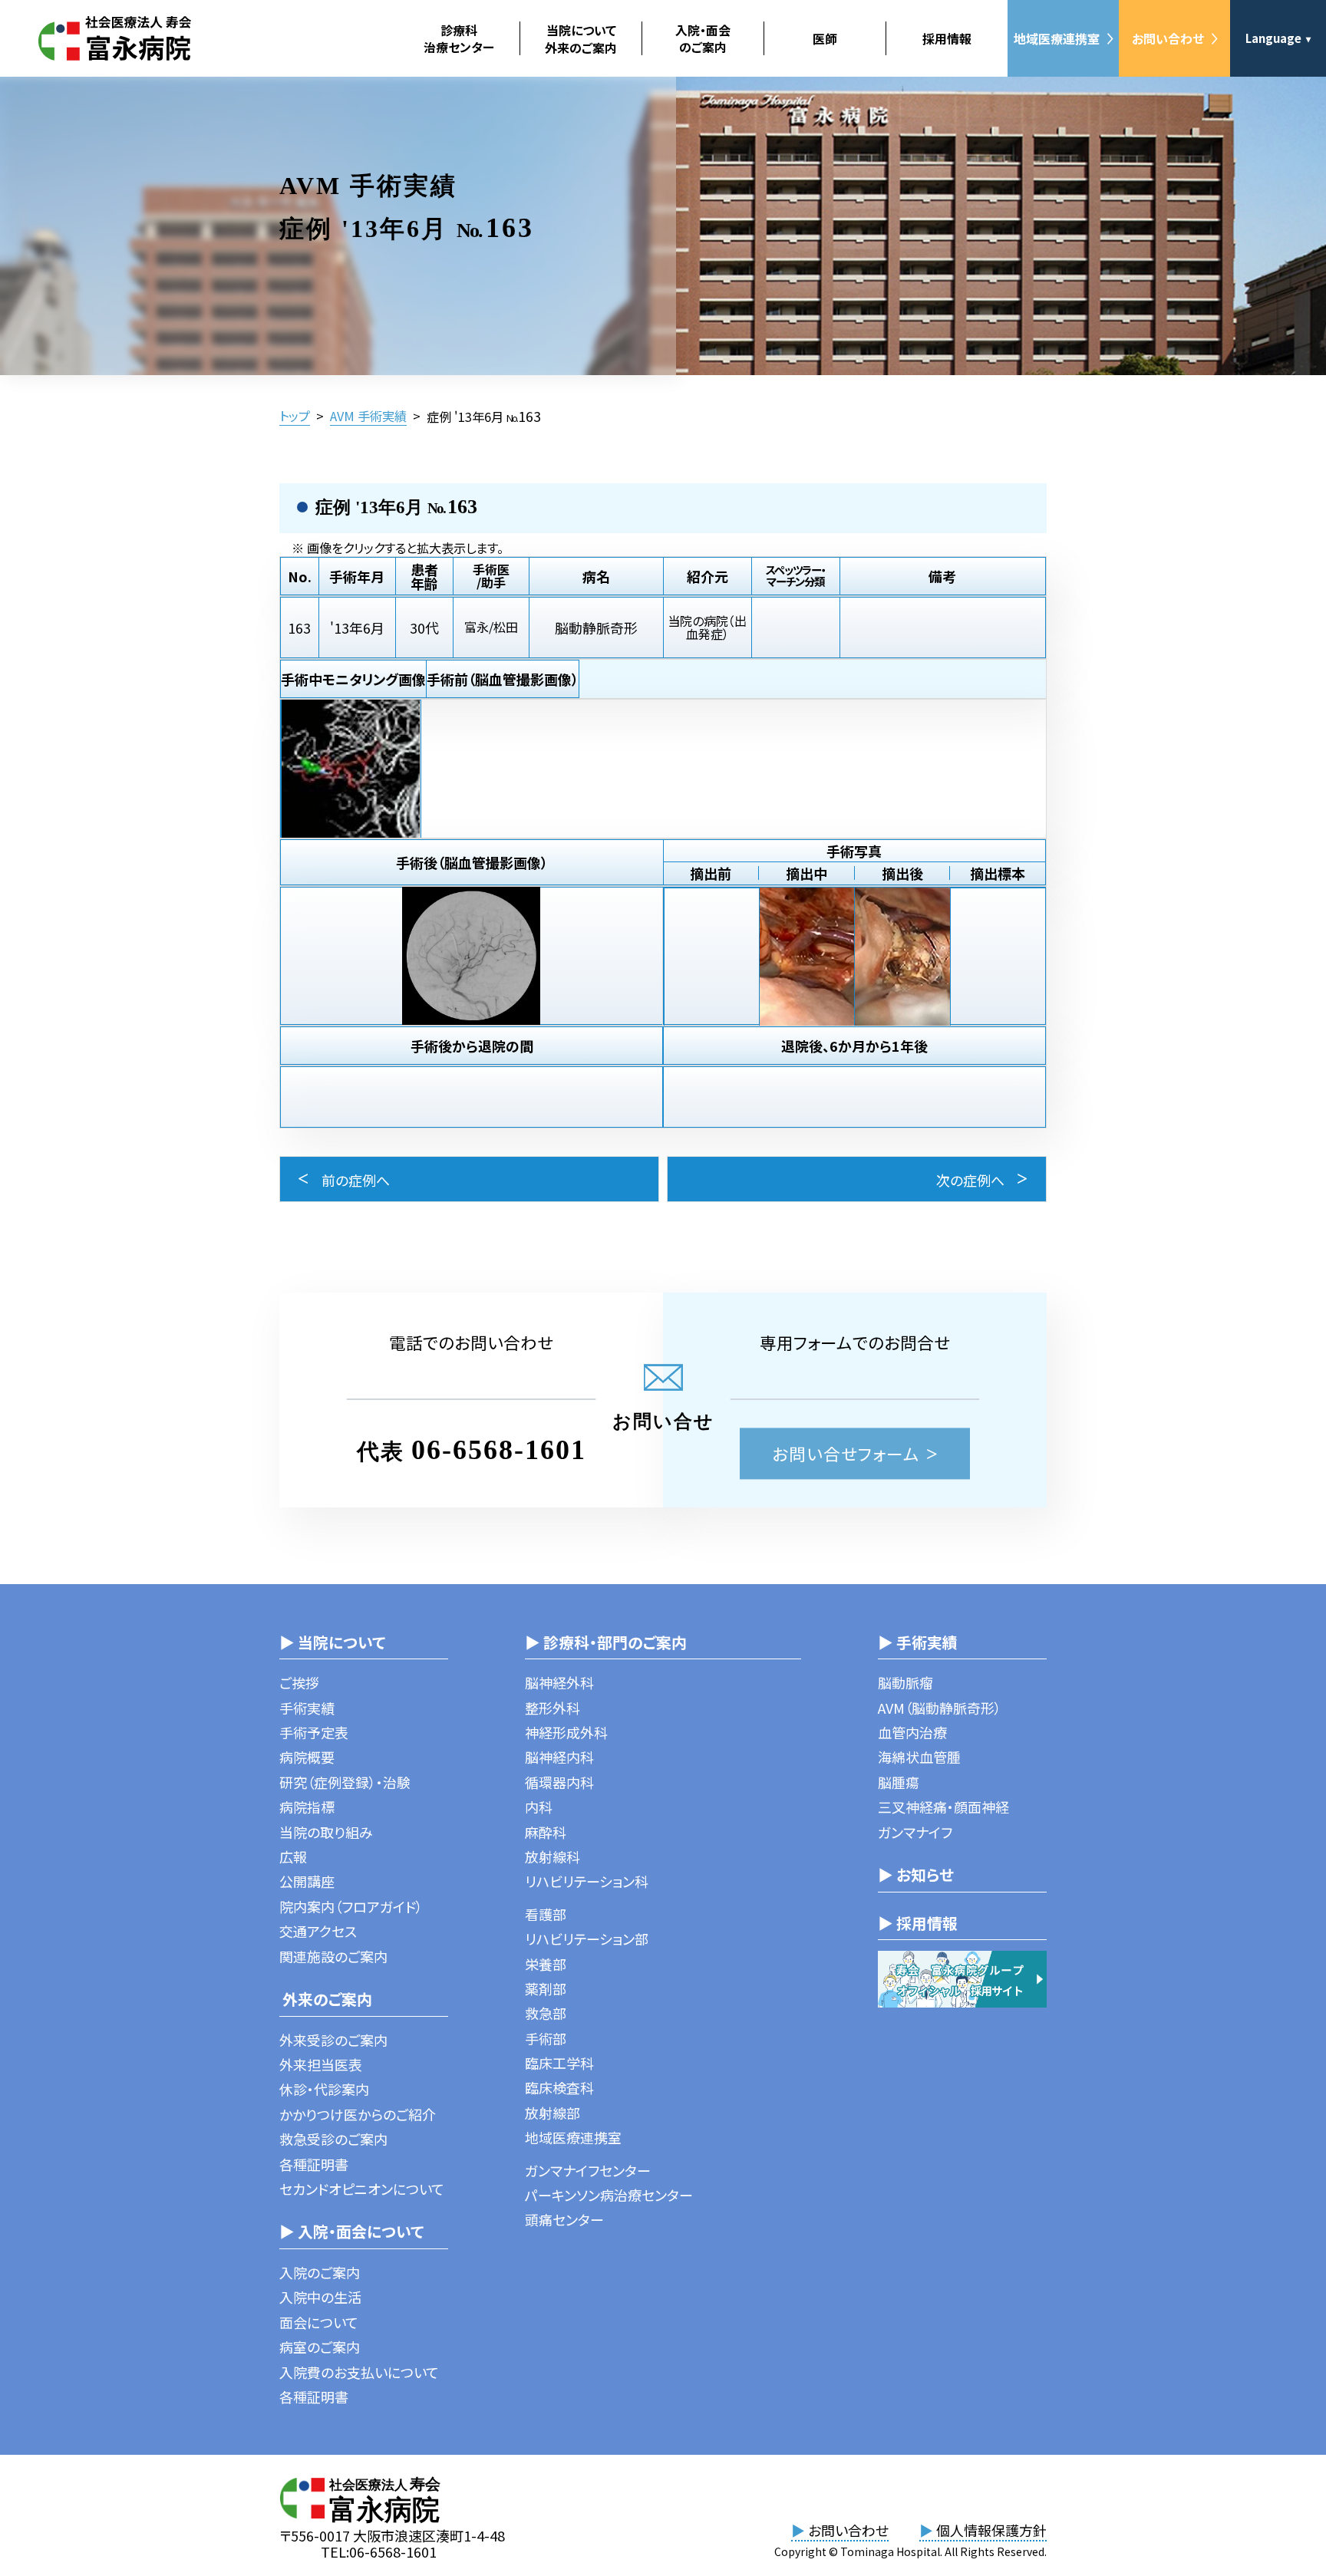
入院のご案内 (320, 2272)
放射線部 (552, 2113)
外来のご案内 (326, 1999)
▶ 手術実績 (918, 1642)
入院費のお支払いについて (359, 2372)
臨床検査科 (559, 2087)
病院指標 (307, 1807)
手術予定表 (314, 1732)
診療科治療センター (459, 38)
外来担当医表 (321, 2064)
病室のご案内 (320, 2347)
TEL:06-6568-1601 (379, 2551)
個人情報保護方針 (983, 2530)
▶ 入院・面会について (351, 2231)
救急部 (546, 2013)
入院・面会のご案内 (703, 38)
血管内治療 (912, 1732)
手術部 (546, 2038)
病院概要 (307, 1757)
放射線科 (552, 1856)
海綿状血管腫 (919, 1757)
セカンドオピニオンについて (362, 2189)
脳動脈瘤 (905, 1682)
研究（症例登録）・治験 (345, 1782)
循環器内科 (559, 1782)
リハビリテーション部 (587, 1939)
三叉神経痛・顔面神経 (943, 1807)
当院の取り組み (326, 1832)
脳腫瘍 (899, 1782)
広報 (293, 1856)
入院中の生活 (320, 2297)
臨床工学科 (559, 2063)
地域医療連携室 (1057, 38)
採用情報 (947, 38)
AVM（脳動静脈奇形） (940, 1708)
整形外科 (552, 1708)
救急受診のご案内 (333, 2139)
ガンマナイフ (915, 1832)
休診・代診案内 (324, 2089)
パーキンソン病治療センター (609, 2195)
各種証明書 (314, 2164)
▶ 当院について (332, 1642)
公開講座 (307, 1881)
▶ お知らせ (916, 1874)
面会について (319, 2322)
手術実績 (307, 1708)
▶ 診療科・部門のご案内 (606, 1642)
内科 (539, 1807)
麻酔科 (546, 1832)
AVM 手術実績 (368, 416)
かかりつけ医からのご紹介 (358, 2114)
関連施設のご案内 (333, 1956)
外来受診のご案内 (333, 2040)
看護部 (546, 1914)
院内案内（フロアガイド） (351, 1906)
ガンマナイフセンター (588, 2170)
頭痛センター (564, 2219)
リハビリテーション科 (587, 1881)
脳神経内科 (559, 1757)
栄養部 (546, 1964)
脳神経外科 (559, 1682)
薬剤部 (546, 1988)
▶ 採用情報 (918, 1923)
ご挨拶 (299, 1682)
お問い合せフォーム (846, 1453)
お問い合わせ (1168, 38)
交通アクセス (318, 1931)
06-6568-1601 (499, 1450)
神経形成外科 (566, 1732)
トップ (295, 416)
